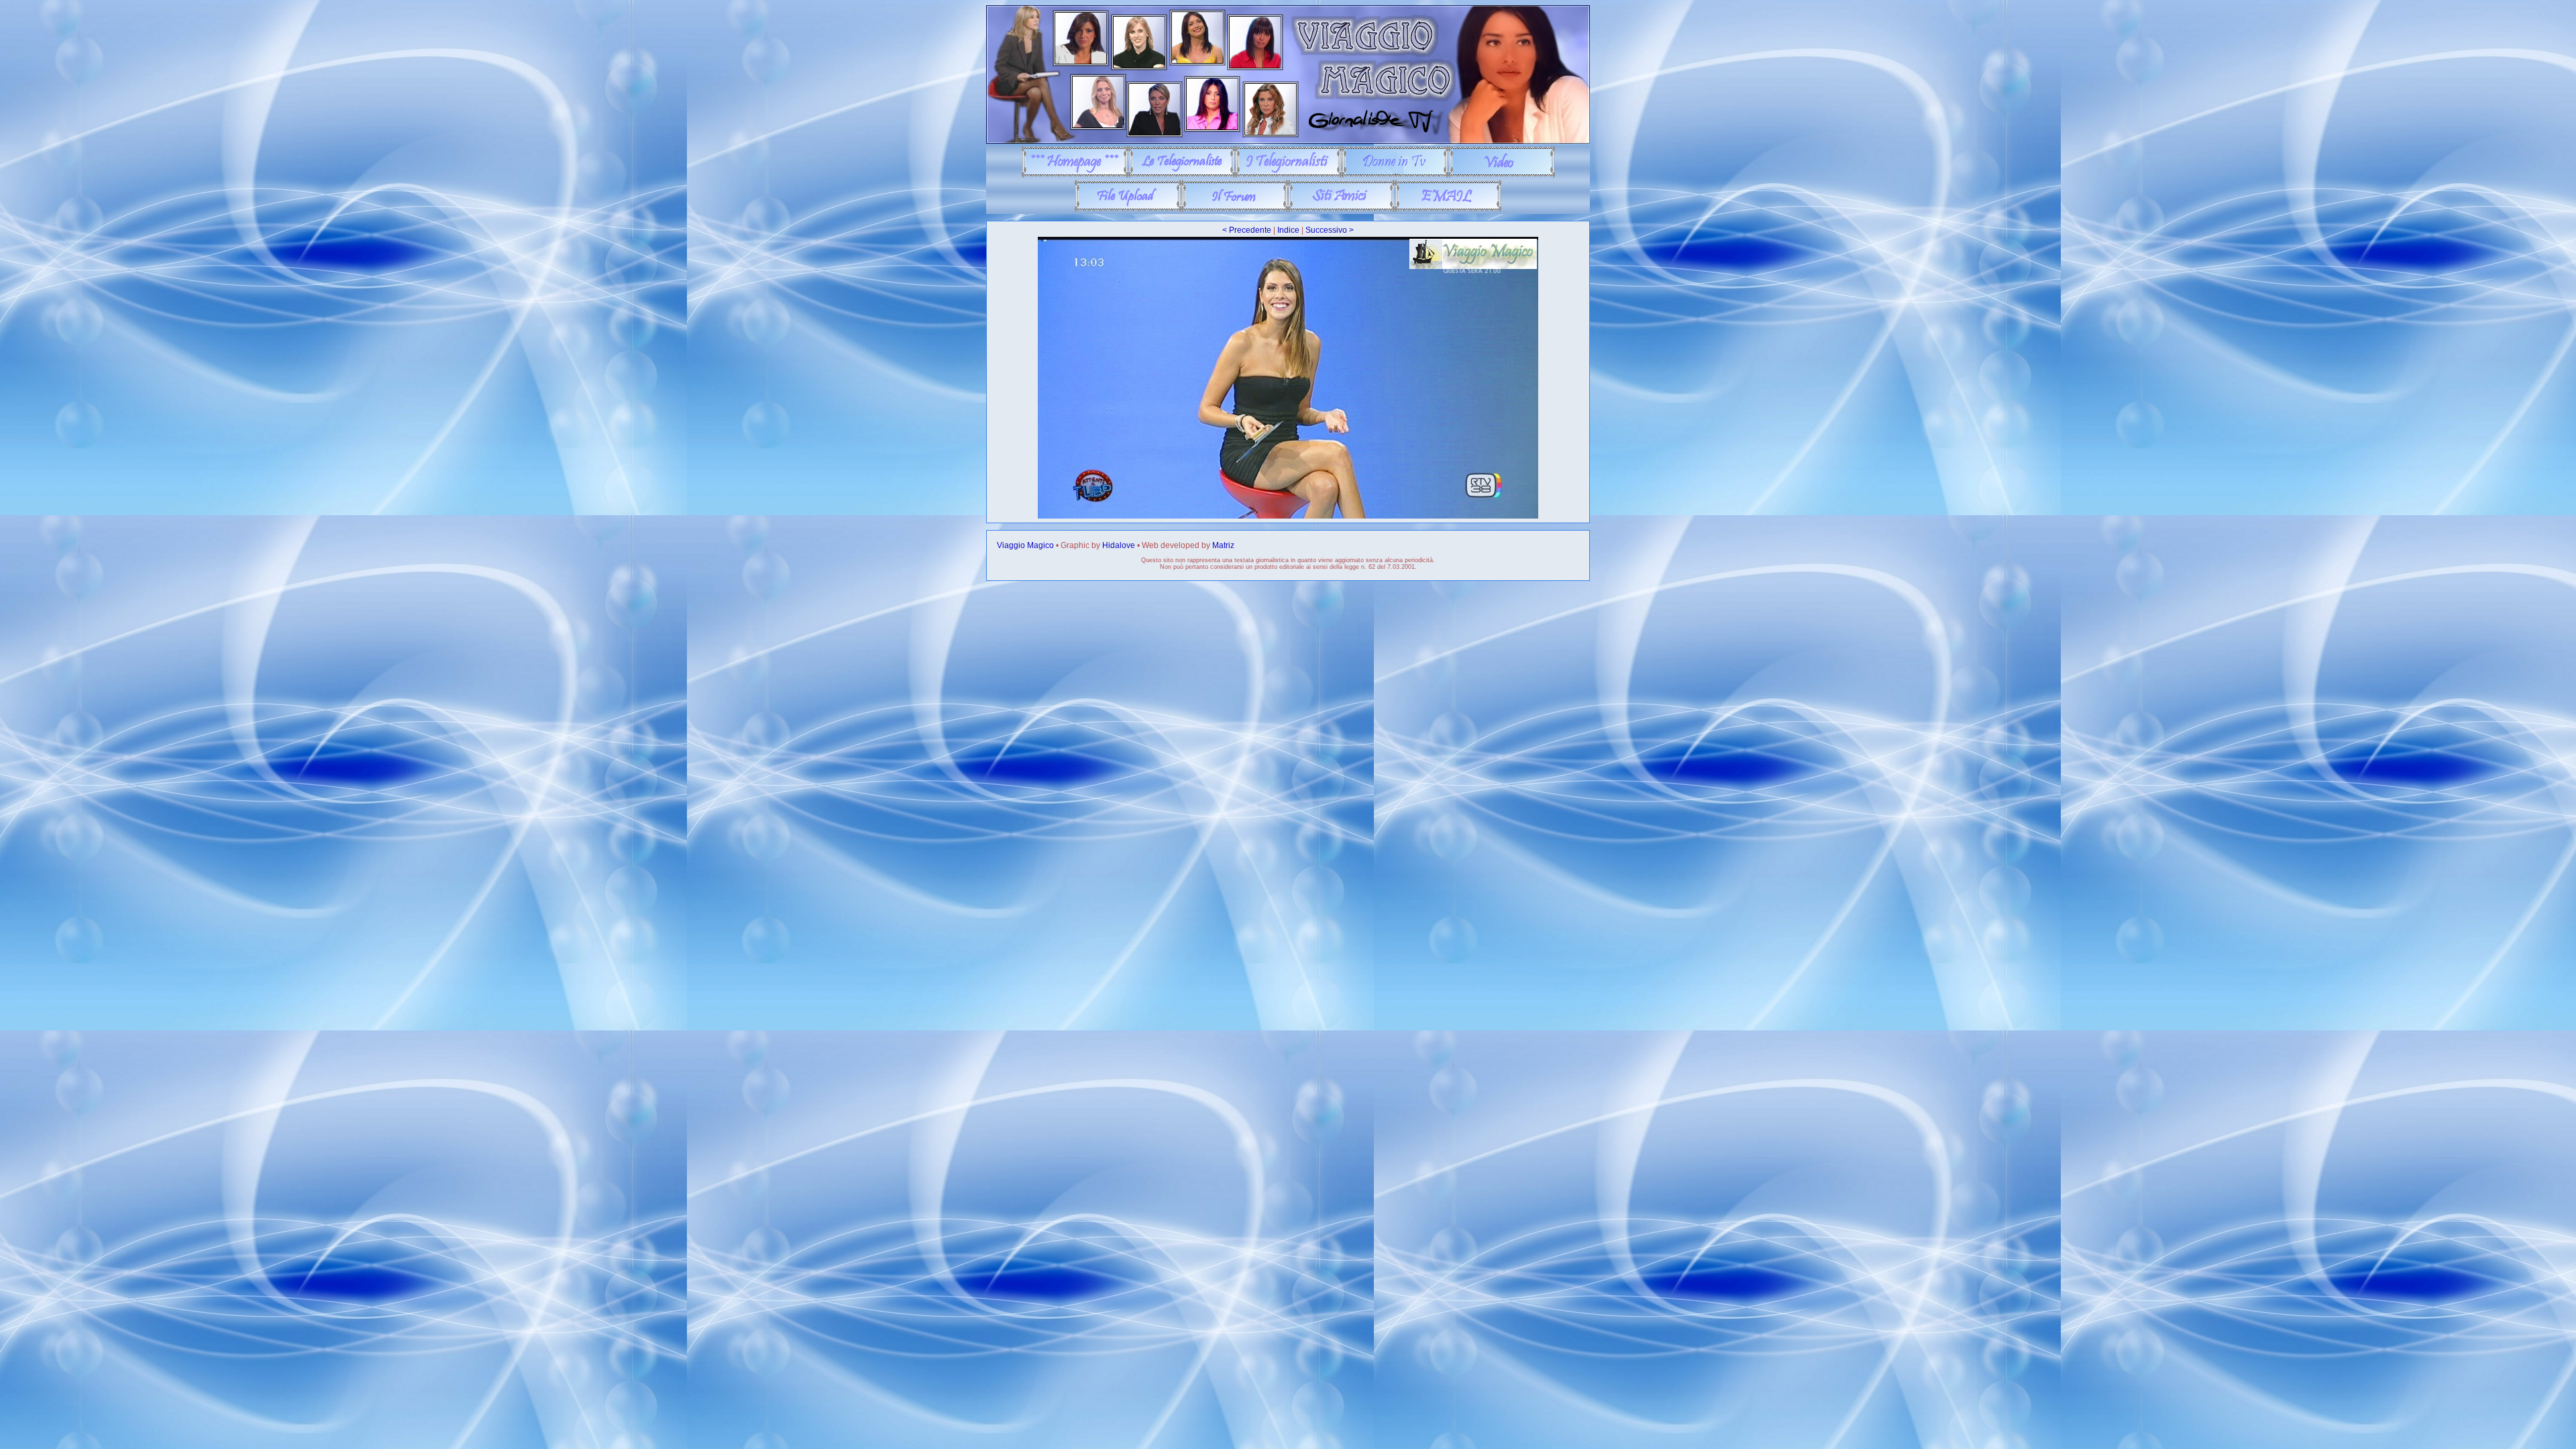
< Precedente (1247, 230)
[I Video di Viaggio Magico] (1502, 175)
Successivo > (1330, 230)
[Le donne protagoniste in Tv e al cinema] (1395, 175)
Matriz (1223, 545)
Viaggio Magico (1025, 545)
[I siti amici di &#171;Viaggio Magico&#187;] (1341, 209)
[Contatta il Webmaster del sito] (1448, 209)
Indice (1288, 230)
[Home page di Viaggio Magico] (1075, 175)
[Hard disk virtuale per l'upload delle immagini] (1128, 209)
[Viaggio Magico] (1288, 141)
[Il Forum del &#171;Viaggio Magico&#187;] (1235, 209)
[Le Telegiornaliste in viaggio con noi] (1182, 175)
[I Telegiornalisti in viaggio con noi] (1288, 175)
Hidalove (1119, 545)
